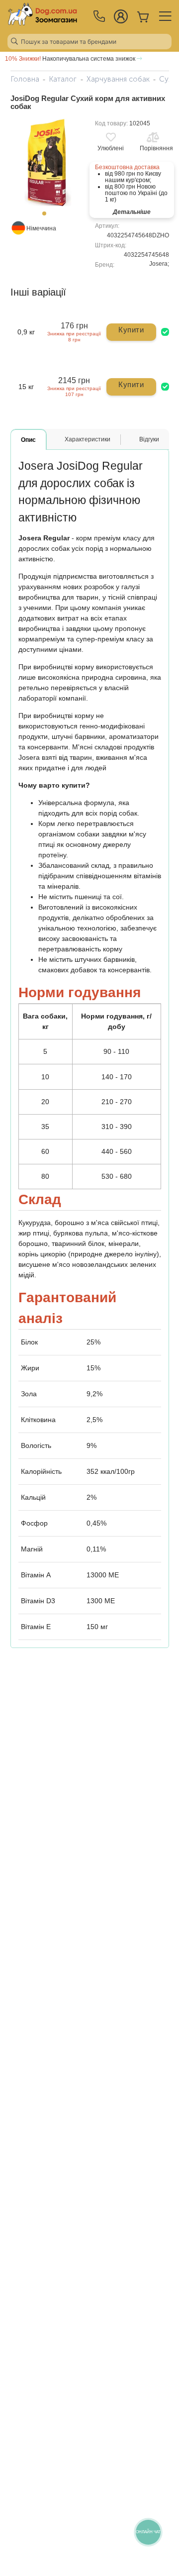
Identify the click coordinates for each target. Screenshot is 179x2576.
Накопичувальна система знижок (71, 59)
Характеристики (88, 439)
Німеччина (41, 228)
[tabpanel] (47, 162)
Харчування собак (118, 79)
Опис (28, 440)
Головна (25, 79)
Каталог (63, 79)
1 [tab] (47, 216)
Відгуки (149, 439)
